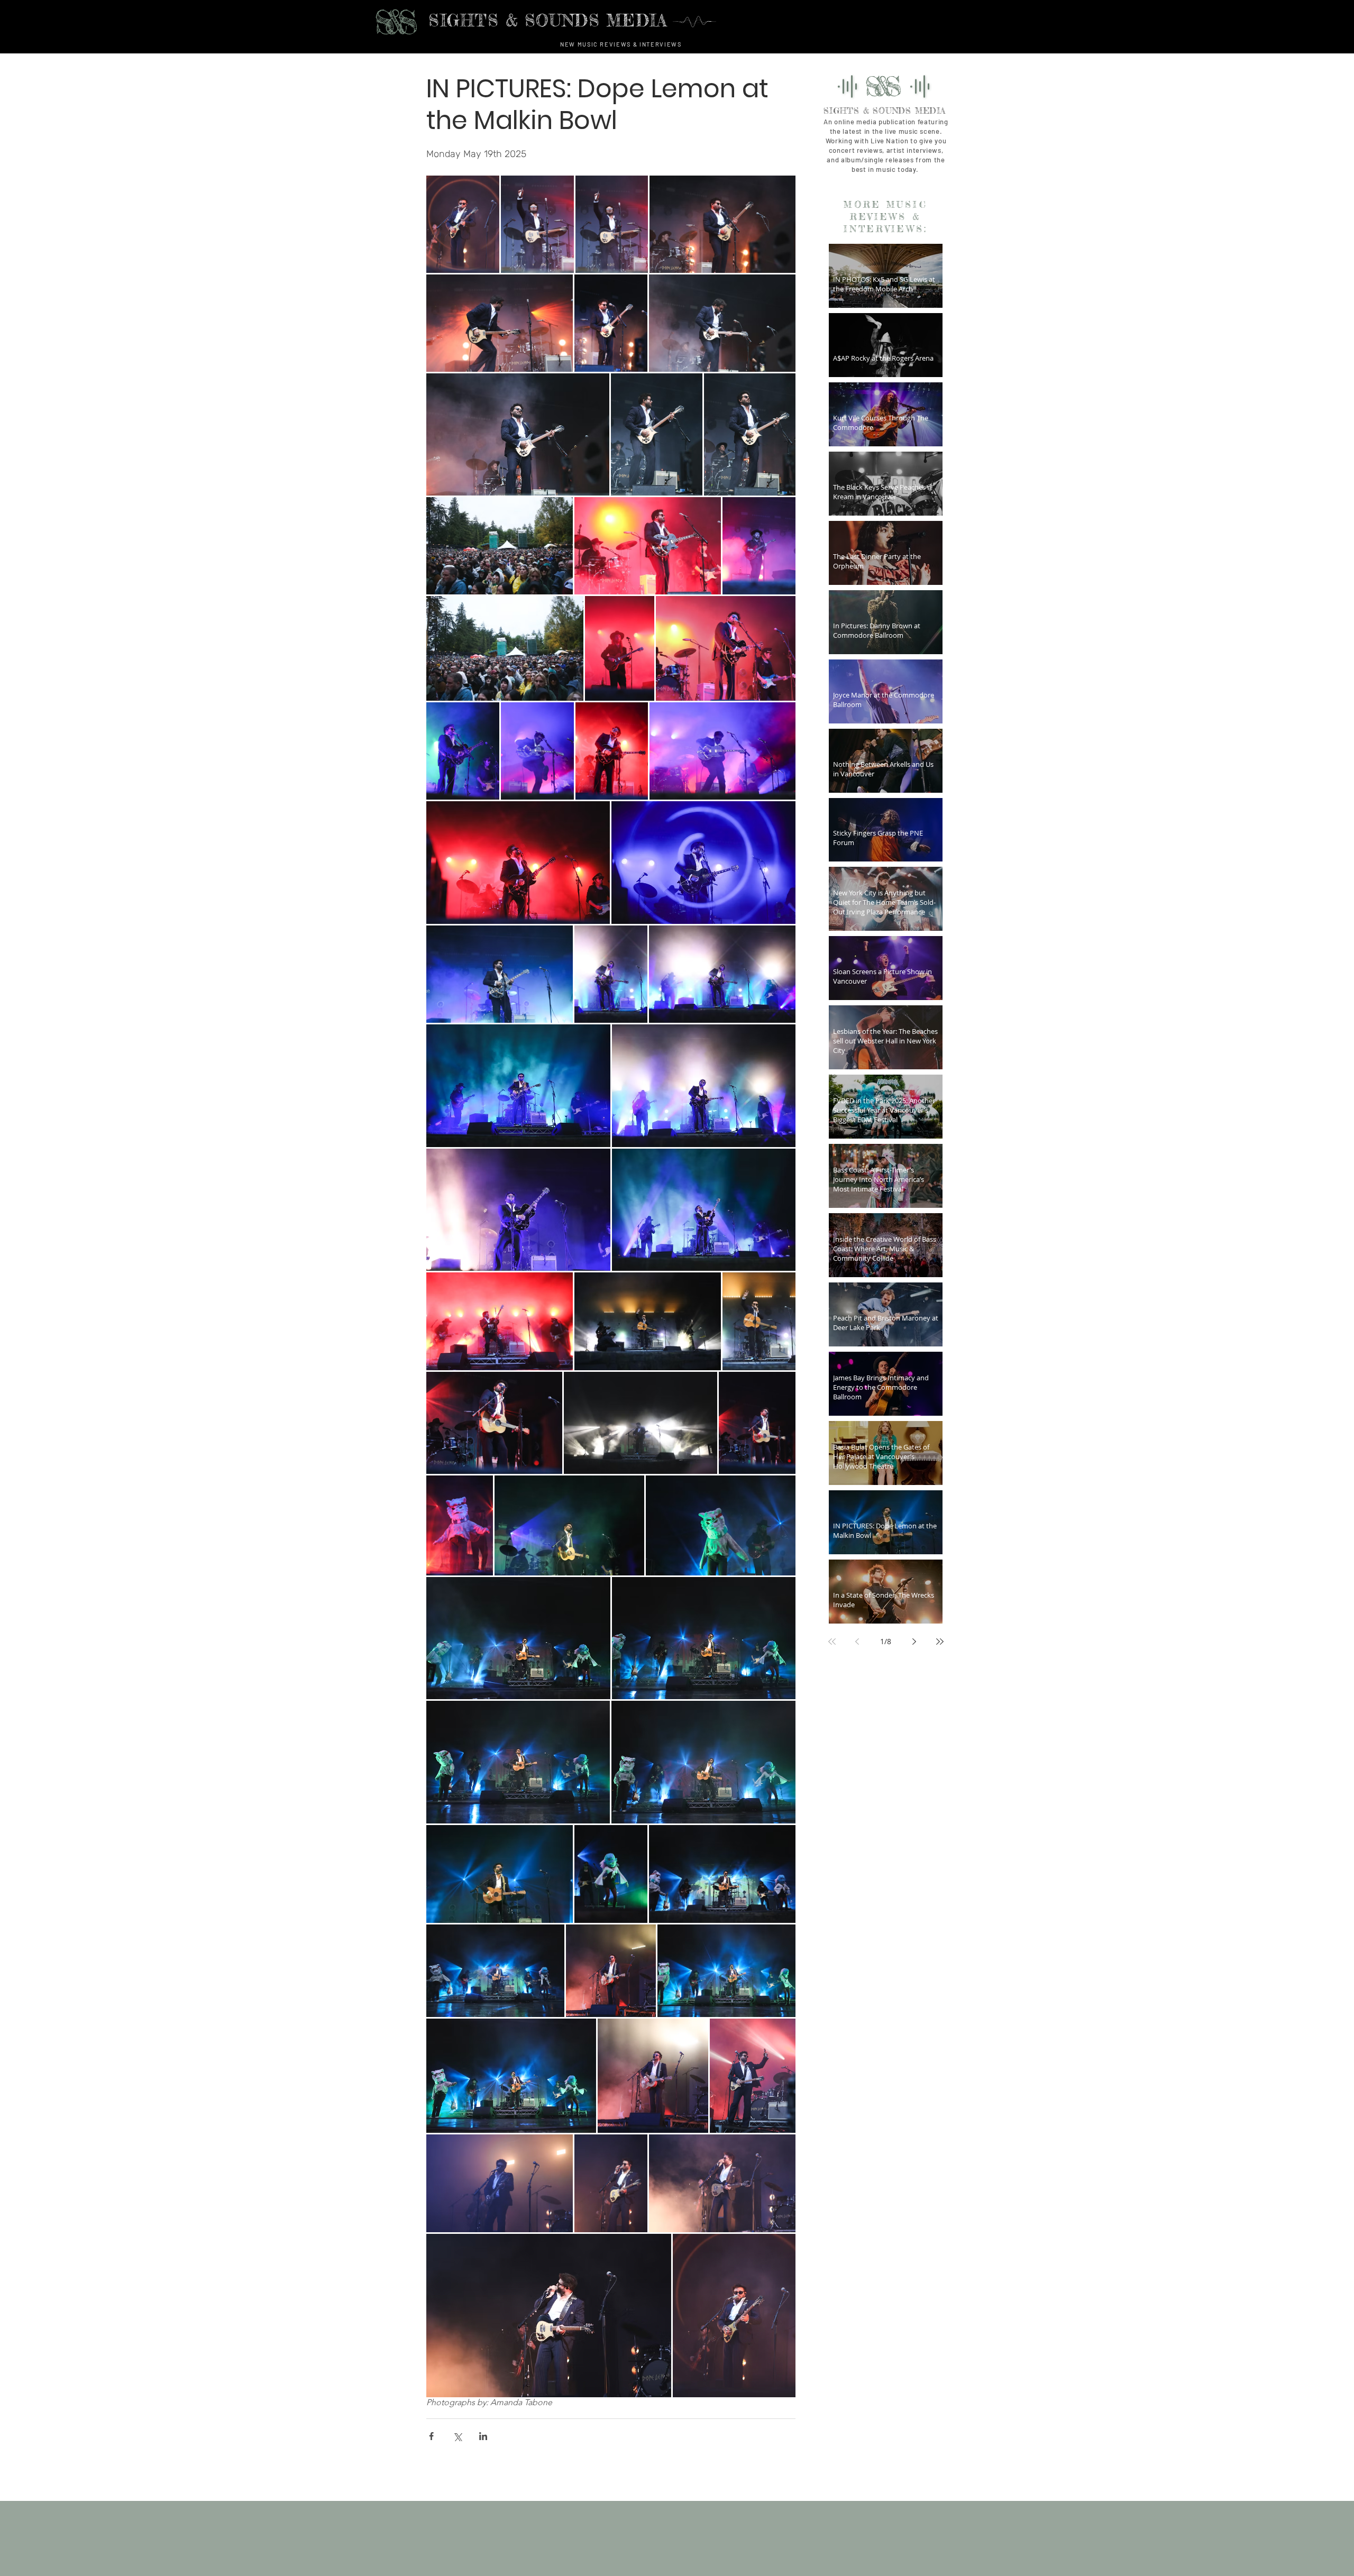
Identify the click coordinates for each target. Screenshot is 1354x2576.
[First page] (832, 1642)
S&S (391, 22)
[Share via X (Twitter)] (457, 2436)
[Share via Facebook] (431, 2436)
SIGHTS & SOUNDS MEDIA (885, 111)
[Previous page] (857, 1642)
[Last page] (940, 1642)
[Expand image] (463, 224)
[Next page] (914, 1642)
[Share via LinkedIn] (483, 2436)
